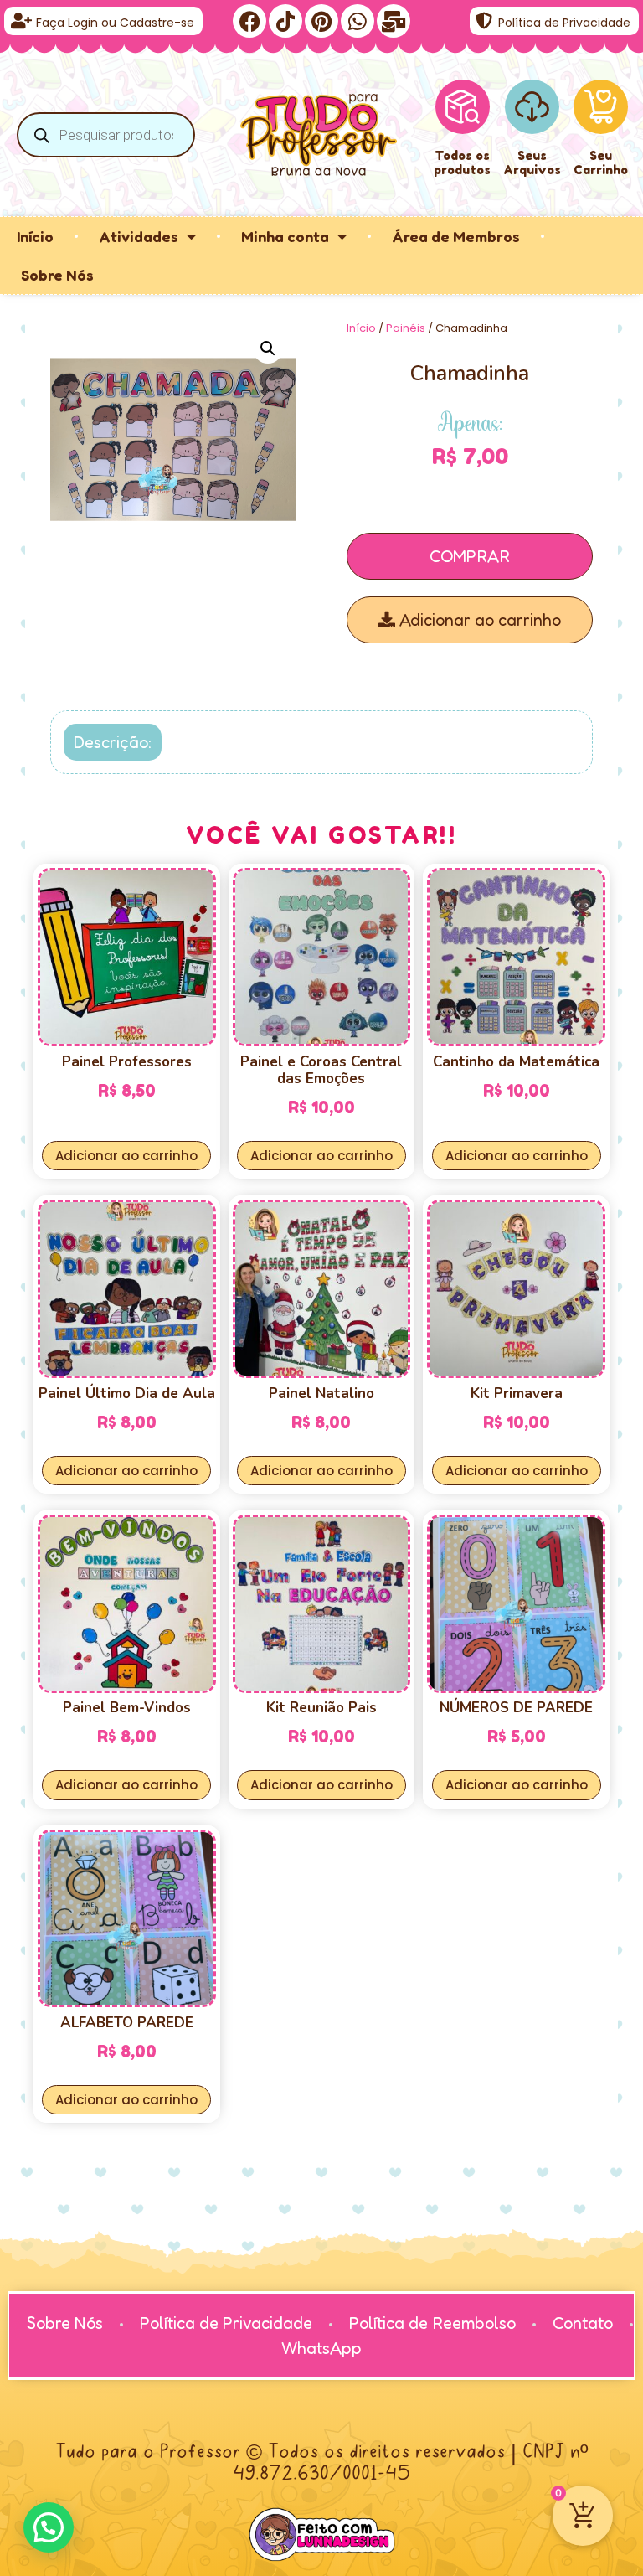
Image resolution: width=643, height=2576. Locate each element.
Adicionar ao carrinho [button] (126, 1156)
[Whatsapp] (358, 21)
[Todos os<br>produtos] (462, 107)
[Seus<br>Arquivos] (532, 107)
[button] (268, 348)
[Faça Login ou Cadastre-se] (21, 21)
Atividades (139, 236)
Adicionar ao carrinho (478, 620)
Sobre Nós (57, 275)
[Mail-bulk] (394, 21)
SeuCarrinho (601, 163)
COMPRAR (470, 556)
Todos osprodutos (462, 163)
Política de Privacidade (564, 23)
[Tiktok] (285, 21)
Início (35, 236)
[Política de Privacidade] (484, 21)
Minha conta (285, 236)
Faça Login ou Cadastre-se (115, 23)
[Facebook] (249, 21)
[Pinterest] (321, 21)
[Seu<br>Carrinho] (601, 107)
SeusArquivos (532, 163)
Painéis (406, 328)
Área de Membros (456, 236)
